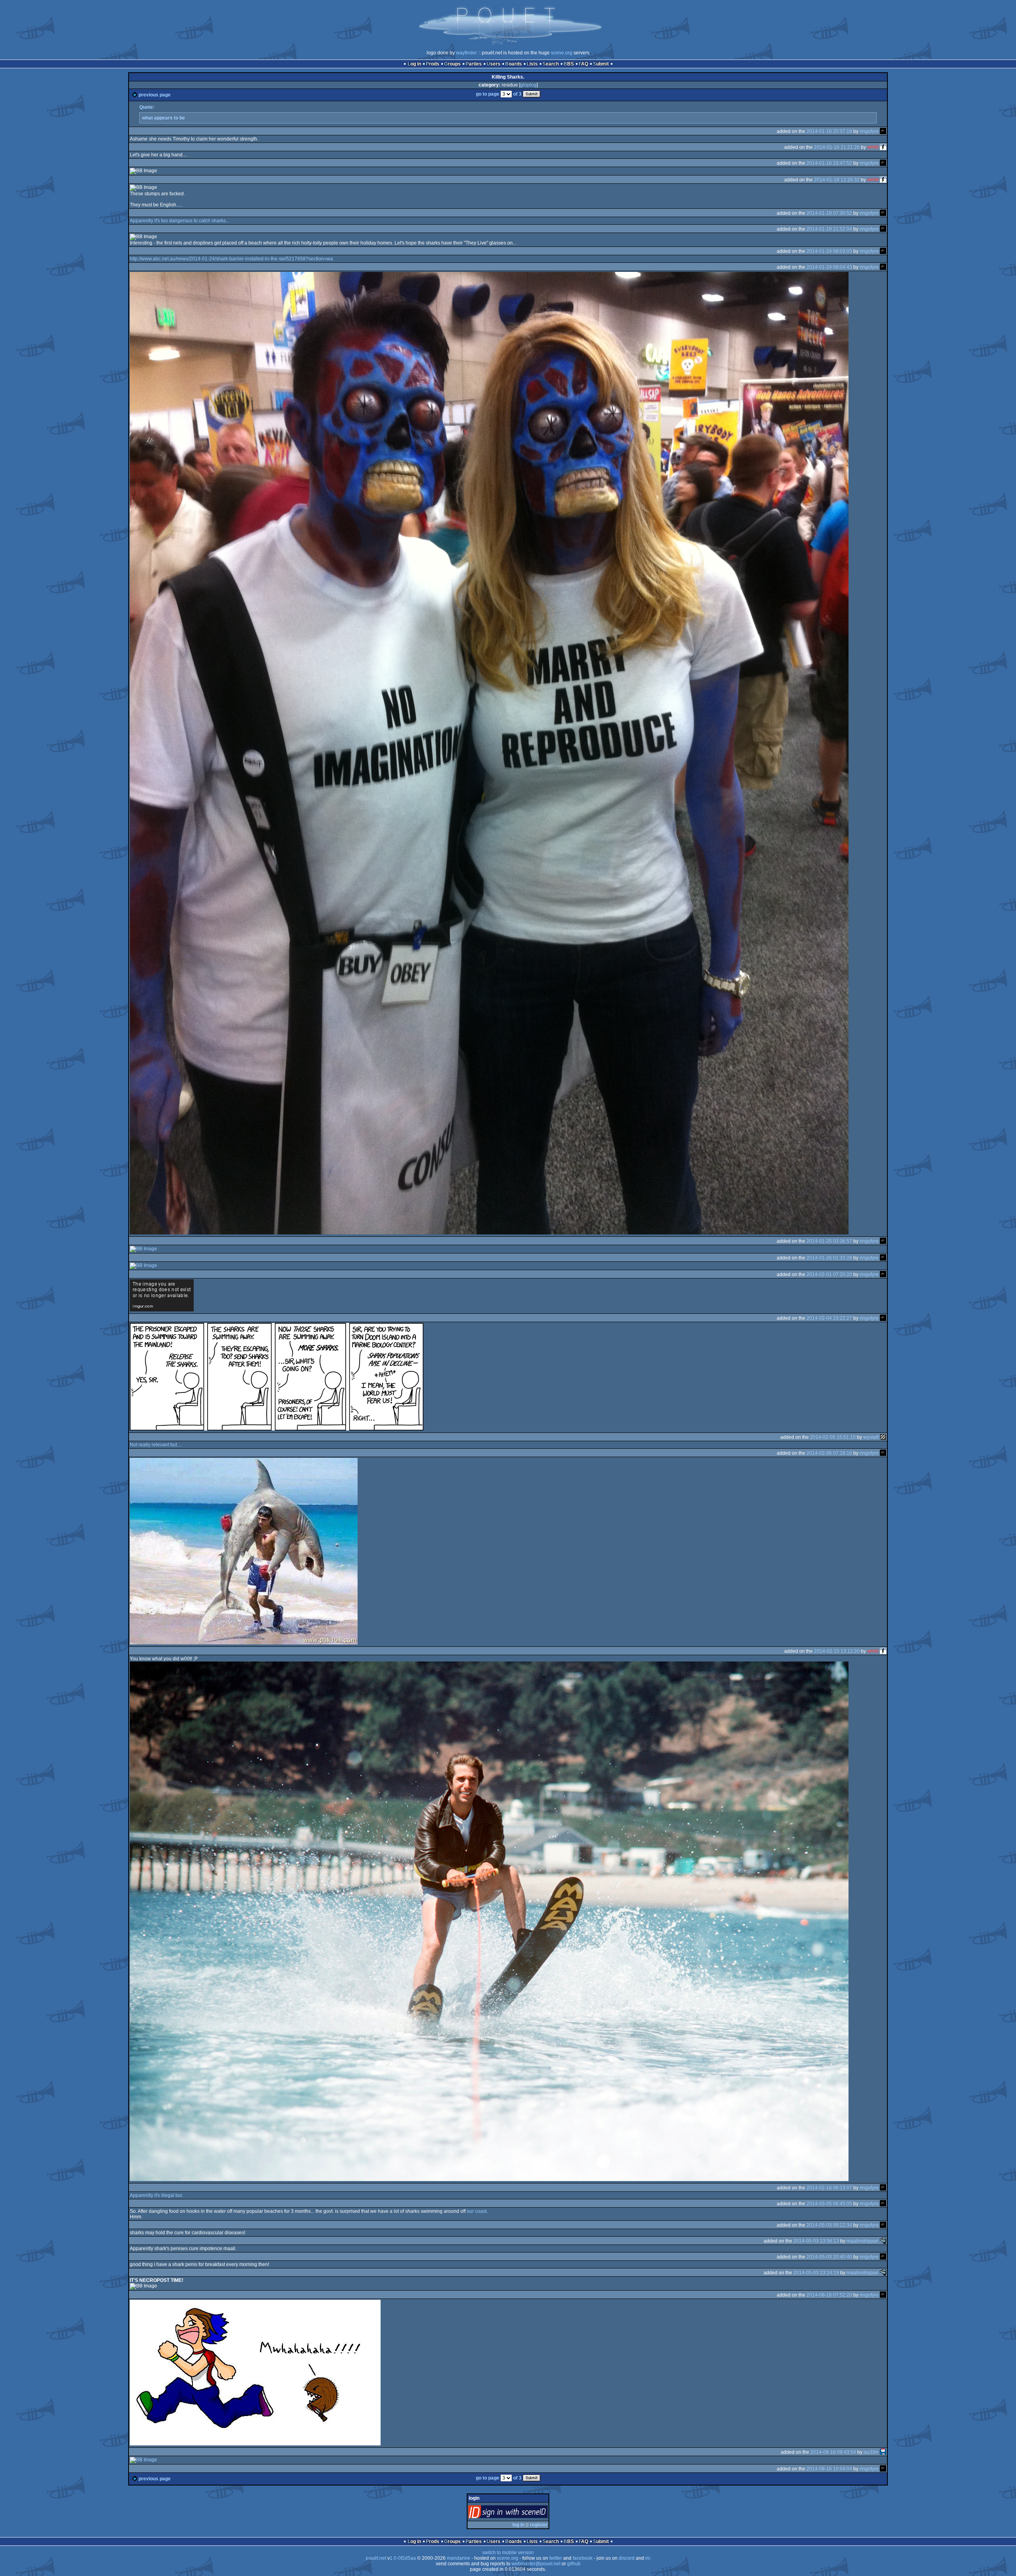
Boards (514, 64)
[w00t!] (883, 147)
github (574, 2564)
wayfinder (467, 53)
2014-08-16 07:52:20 (829, 2295)
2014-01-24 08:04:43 (829, 267)
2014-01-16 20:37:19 (829, 131)
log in (518, 2525)
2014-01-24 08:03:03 (829, 251)
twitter (556, 2558)
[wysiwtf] (883, 1437)
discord (627, 2558)
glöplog (528, 85)
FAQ (583, 64)
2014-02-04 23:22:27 (829, 1318)
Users (494, 64)
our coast (477, 2211)
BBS (569, 64)
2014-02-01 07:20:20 (829, 1274)
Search (551, 64)
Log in (414, 64)
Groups (452, 64)
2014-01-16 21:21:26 (837, 147)
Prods (433, 64)
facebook (583, 2558)
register (539, 2525)
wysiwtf (871, 1437)
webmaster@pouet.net (536, 2564)
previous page (155, 95)
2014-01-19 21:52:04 (829, 229)
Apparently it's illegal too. (157, 2195)
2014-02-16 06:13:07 (829, 2187)
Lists (532, 64)
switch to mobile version (508, 2553)
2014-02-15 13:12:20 (837, 1651)
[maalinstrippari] (883, 2241)
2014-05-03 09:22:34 (829, 2225)
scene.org (562, 53)
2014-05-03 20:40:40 (829, 2256)
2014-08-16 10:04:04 (829, 2468)
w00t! (873, 147)
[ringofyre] (883, 131)
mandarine (459, 2558)
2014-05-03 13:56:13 (816, 2241)
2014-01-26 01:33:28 (829, 1257)
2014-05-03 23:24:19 (816, 2272)
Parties (474, 64)
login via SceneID (521, 2513)
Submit (601, 64)
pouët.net (376, 2558)
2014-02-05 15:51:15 (833, 1437)
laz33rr (871, 2452)
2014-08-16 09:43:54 (833, 2452)
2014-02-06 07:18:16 (829, 1453)
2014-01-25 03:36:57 (829, 1241)
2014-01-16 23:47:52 (829, 163)
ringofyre (869, 131)
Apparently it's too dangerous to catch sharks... (180, 221)
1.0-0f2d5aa (403, 2558)
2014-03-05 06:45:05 (829, 2203)
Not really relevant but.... (156, 1445)
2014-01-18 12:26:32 (837, 180)
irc (648, 2558)
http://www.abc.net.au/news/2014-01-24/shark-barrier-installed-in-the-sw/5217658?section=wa (231, 259)
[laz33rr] (883, 2452)
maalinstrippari (863, 2241)
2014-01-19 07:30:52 (829, 213)
